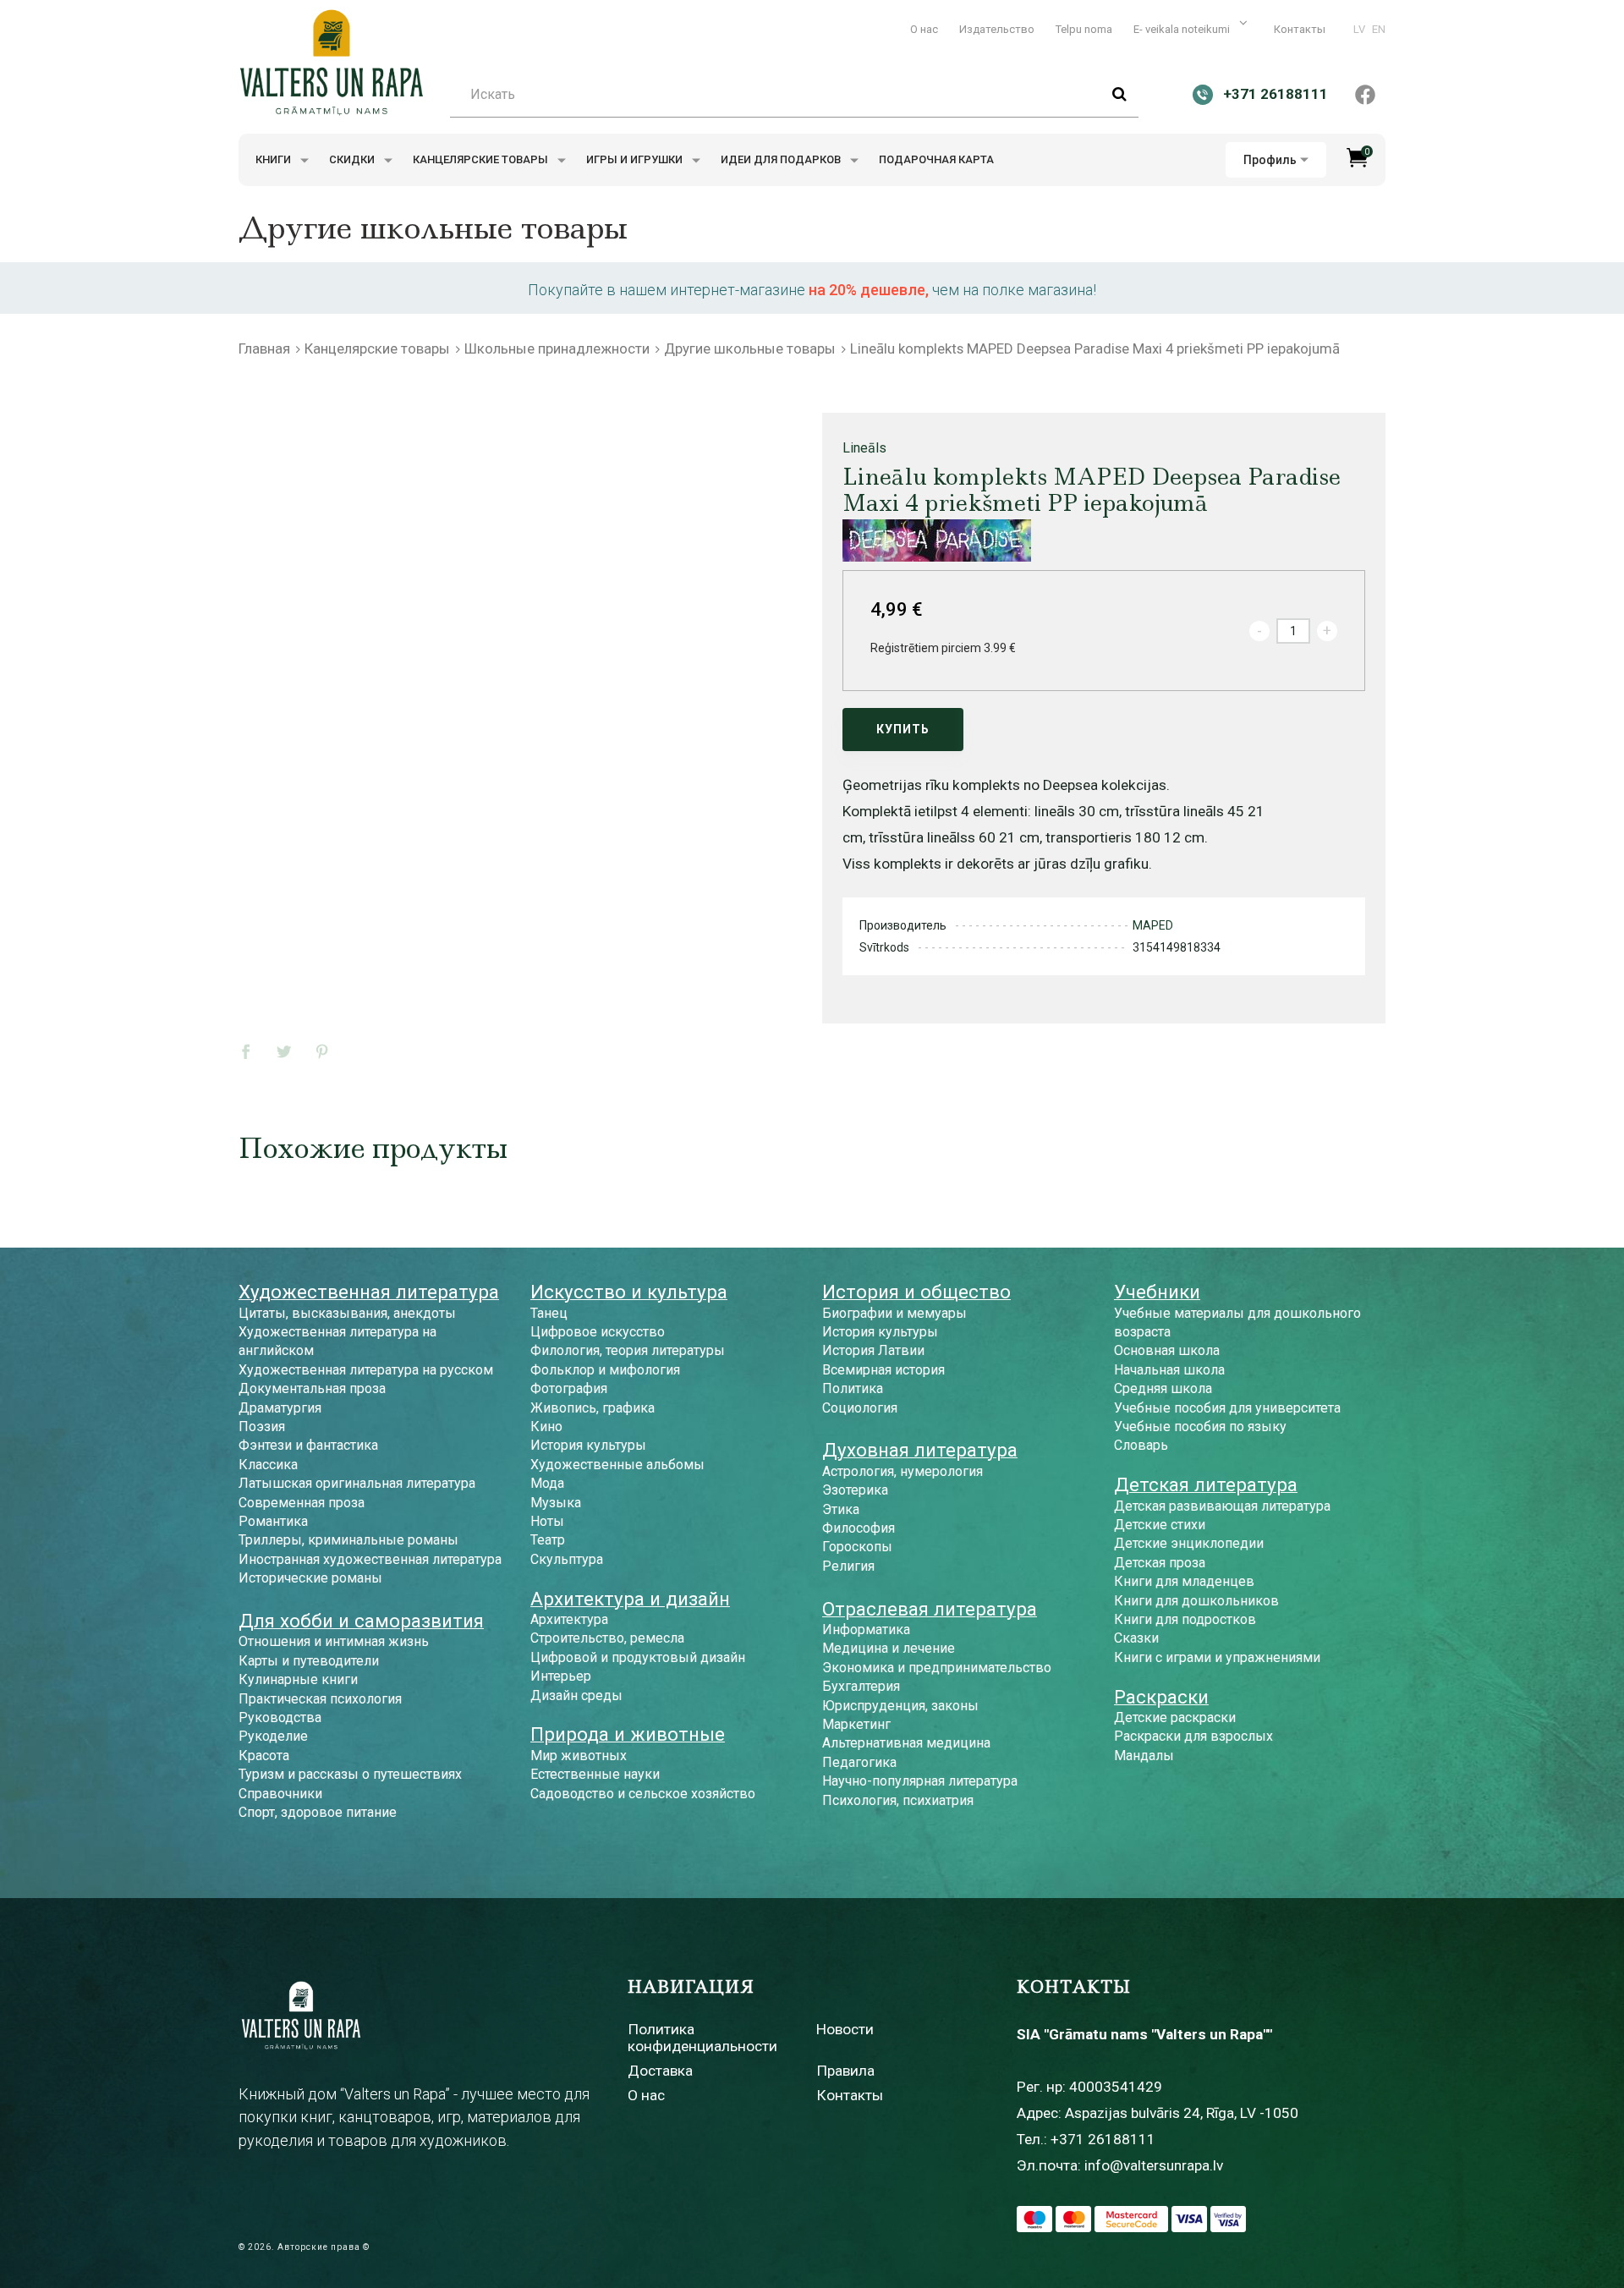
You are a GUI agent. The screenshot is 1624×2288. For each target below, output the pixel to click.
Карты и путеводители (309, 1661)
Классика (268, 1465)
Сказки (1136, 1638)
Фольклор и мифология (605, 1370)
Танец (549, 1313)
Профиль (1270, 160)
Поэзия (262, 1427)
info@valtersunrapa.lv (1154, 2165)
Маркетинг (856, 1724)
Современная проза (302, 1503)
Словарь (1141, 1445)
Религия (848, 1566)
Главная (264, 348)
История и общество (916, 1292)
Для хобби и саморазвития (361, 1621)
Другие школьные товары (750, 348)
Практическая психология (320, 1699)
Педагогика (859, 1762)
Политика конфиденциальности (702, 2037)
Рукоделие (273, 1736)
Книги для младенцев (1184, 1581)
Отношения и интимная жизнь (334, 1641)
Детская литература (1206, 1484)
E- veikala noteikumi (1183, 29)
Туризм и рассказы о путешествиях (350, 1774)
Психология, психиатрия (898, 1800)
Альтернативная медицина (906, 1743)
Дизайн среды (576, 1695)
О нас (924, 29)
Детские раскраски (1175, 1717)
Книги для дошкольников (1196, 1601)
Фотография (569, 1388)
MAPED (1153, 925)
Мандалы (1144, 1756)
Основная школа (1167, 1350)
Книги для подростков (1185, 1619)
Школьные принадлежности (557, 348)
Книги (274, 159)
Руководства (280, 1717)
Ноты (547, 1521)
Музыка (556, 1503)
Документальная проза (312, 1388)
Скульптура (567, 1559)
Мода (547, 1483)
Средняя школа (1163, 1388)
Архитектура (569, 1619)
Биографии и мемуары (894, 1313)
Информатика (866, 1630)
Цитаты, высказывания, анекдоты (347, 1313)
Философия (859, 1528)
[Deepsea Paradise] (937, 540)
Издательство (997, 29)
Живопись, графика (593, 1408)
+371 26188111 (1103, 2139)
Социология (860, 1408)
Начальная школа (1169, 1370)
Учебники (1157, 1292)
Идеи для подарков (782, 159)
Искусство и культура (629, 1292)
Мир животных (579, 1756)
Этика (841, 1509)
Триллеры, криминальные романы (348, 1540)
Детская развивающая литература (1222, 1506)
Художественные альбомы (617, 1465)
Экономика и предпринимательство (937, 1668)
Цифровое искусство (598, 1332)
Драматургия (280, 1408)
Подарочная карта (936, 159)
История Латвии (873, 1350)
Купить (903, 729)
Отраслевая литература (930, 1609)
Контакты (1300, 29)
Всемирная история (883, 1370)
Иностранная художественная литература (370, 1559)
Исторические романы (310, 1578)
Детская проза (1160, 1563)
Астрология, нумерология (903, 1471)
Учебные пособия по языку (1200, 1427)
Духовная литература (920, 1450)
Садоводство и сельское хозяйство (643, 1794)
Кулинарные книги (298, 1679)
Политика (853, 1388)
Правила (845, 2071)
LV (1359, 29)
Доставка (660, 2071)
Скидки (353, 159)
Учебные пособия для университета (1227, 1408)
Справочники (280, 1794)
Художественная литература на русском (366, 1370)
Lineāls (864, 448)
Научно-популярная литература (920, 1781)
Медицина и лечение (889, 1648)
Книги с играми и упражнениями (1217, 1657)
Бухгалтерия (861, 1686)
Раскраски (1161, 1697)
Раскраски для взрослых (1193, 1736)
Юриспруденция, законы (900, 1706)
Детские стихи (1160, 1525)
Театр (548, 1540)
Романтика (273, 1521)
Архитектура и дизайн (630, 1599)
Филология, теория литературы (628, 1350)
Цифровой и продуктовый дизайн (638, 1657)
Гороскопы (857, 1547)
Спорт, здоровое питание (318, 1812)
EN (1379, 29)
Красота (264, 1756)
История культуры (588, 1445)
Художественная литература (369, 1292)
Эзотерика (855, 1490)
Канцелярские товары (482, 159)
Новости (845, 2029)
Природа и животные (628, 1734)
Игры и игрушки (636, 159)
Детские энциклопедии (1189, 1543)
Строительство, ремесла (607, 1638)
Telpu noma (1084, 29)
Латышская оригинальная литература (357, 1483)
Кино (546, 1427)
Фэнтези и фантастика (308, 1445)
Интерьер (561, 1676)
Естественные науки (595, 1774)
